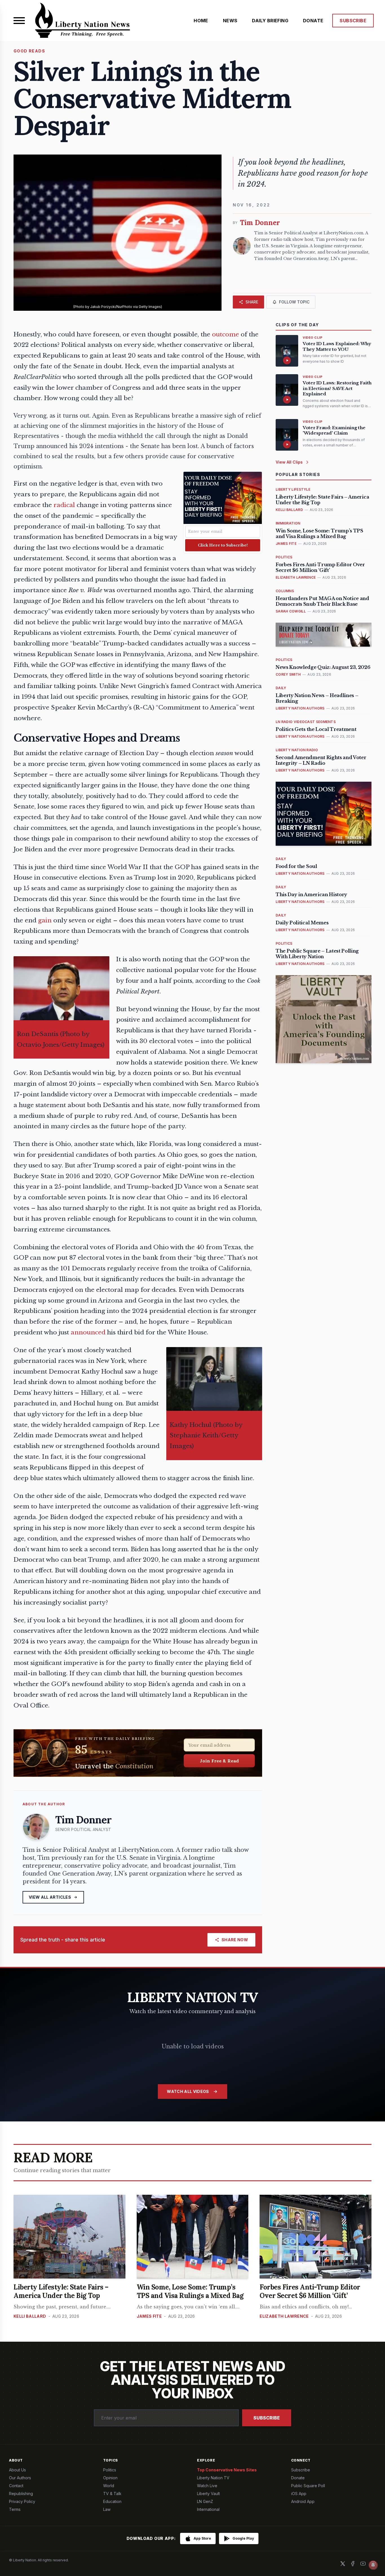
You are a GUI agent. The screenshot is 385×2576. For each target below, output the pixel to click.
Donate (298, 2478)
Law (107, 2509)
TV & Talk (112, 2494)
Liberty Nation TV (213, 2478)
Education (112, 2501)
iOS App (299, 2494)
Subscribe (267, 2418)
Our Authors (20, 2478)
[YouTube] (363, 2564)
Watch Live (207, 2486)
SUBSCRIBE (353, 21)
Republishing (21, 2494)
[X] (343, 2564)
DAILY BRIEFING (270, 21)
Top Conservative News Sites (227, 2470)
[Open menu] (19, 21)
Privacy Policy (22, 2501)
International (208, 2509)
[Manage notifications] (373, 2565)
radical (64, 505)
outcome (225, 334)
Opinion (110, 2478)
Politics (110, 2470)
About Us (17, 2470)
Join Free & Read (219, 1761)
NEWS (230, 21)
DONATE (313, 21)
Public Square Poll (308, 2486)
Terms (15, 2509)
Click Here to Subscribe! (223, 545)
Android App (303, 2501)
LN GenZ (205, 2501)
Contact (16, 2486)
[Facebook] (353, 2564)
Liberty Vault (208, 2494)
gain (45, 920)
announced (88, 1332)
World (109, 2486)
